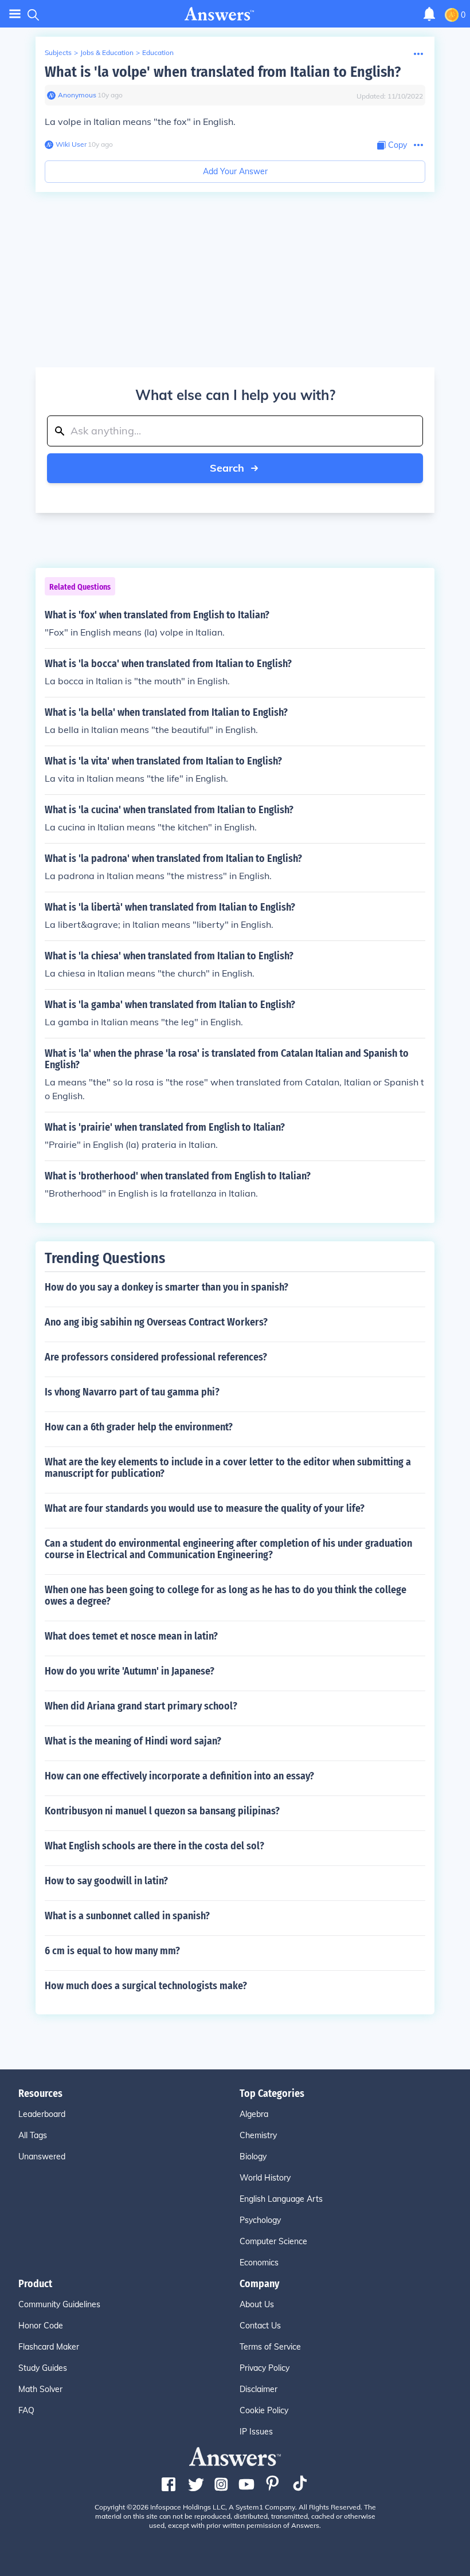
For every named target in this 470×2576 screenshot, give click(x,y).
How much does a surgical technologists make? (146, 1986)
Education (158, 52)
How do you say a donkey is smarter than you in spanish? (167, 1287)
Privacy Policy (265, 2368)
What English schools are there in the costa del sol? (154, 1846)
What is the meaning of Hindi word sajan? (133, 1741)
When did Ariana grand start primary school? (141, 1706)
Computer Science (273, 2241)
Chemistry (258, 2135)
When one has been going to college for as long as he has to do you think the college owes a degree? (226, 1595)
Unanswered (42, 2157)
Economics (259, 2263)
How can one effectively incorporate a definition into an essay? (179, 1776)
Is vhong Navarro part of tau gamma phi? (132, 1392)
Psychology (260, 2220)
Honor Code (41, 2326)
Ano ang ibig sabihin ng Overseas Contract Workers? (156, 1322)
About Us (257, 2304)
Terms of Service (270, 2347)
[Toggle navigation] (15, 14)
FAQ (26, 2410)
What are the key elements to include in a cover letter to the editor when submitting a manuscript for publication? (228, 1468)
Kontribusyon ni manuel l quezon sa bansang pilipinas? (162, 1811)
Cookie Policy (264, 2410)
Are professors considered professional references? (156, 1357)
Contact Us (260, 2326)
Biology (253, 2157)
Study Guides (43, 2368)
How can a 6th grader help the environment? (139, 1427)
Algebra (254, 2114)
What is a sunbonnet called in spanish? (127, 1916)
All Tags (33, 2135)
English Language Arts (281, 2199)
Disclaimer (258, 2389)
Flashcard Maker (49, 2347)
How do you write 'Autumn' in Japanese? (130, 1671)
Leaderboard (42, 2114)
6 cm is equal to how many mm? (112, 1951)
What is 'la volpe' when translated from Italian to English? (223, 72)
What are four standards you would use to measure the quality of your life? (205, 1508)
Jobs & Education (107, 52)
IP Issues (256, 2432)
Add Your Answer (235, 171)
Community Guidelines (59, 2304)
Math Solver (40, 2389)
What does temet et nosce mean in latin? (131, 1636)
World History (265, 2178)
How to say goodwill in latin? (106, 1881)
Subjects (58, 52)
